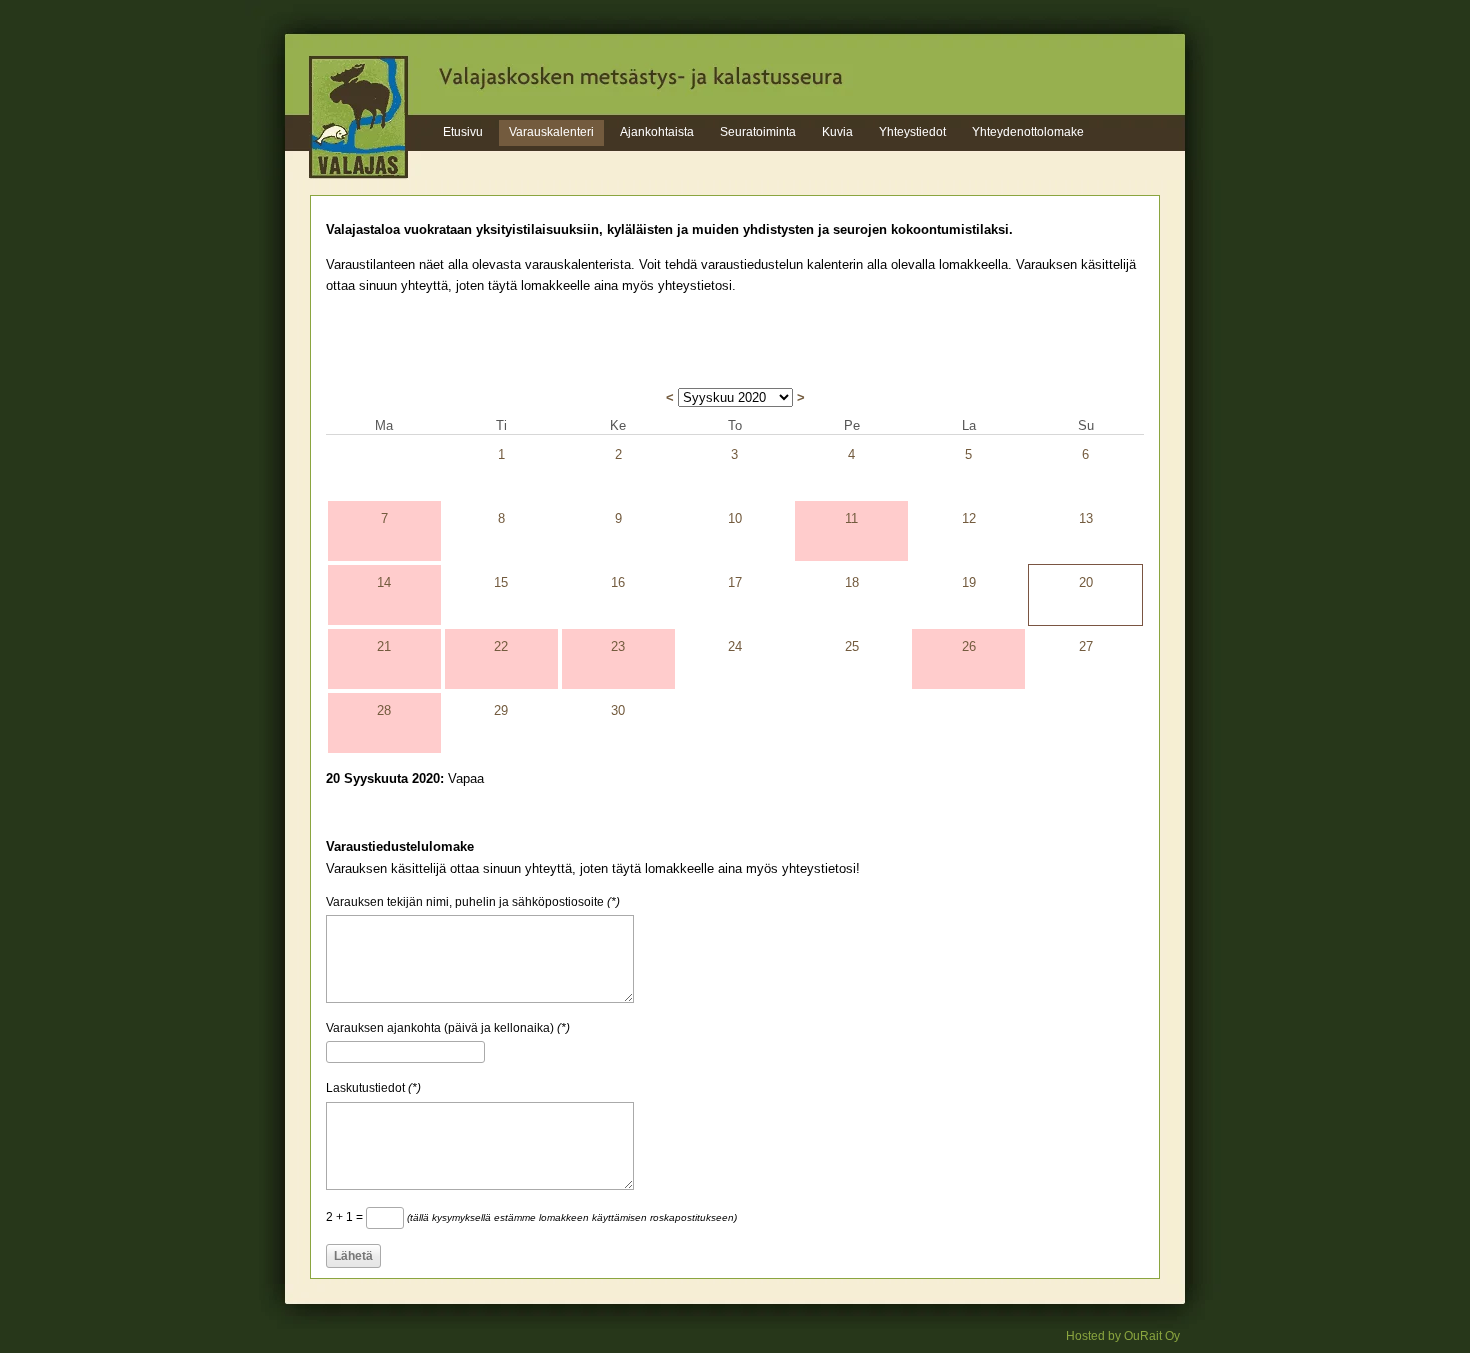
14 (384, 582)
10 (735, 518)
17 (735, 582)
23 (618, 646)
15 (501, 582)
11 (851, 518)
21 (384, 646)
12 (969, 518)
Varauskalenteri (551, 132)
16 (618, 582)
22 (501, 646)
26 (969, 646)
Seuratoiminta (758, 132)
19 (969, 582)
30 (618, 710)
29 (501, 710)
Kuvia (837, 132)
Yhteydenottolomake (1028, 132)
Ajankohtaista (657, 132)
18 (852, 582)
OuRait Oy (1152, 1336)
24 (735, 646)
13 (1086, 518)
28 (384, 710)
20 (1086, 582)
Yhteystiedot (912, 132)
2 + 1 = (531, 1217)
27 (1086, 646)
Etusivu (463, 132)
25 (852, 646)
